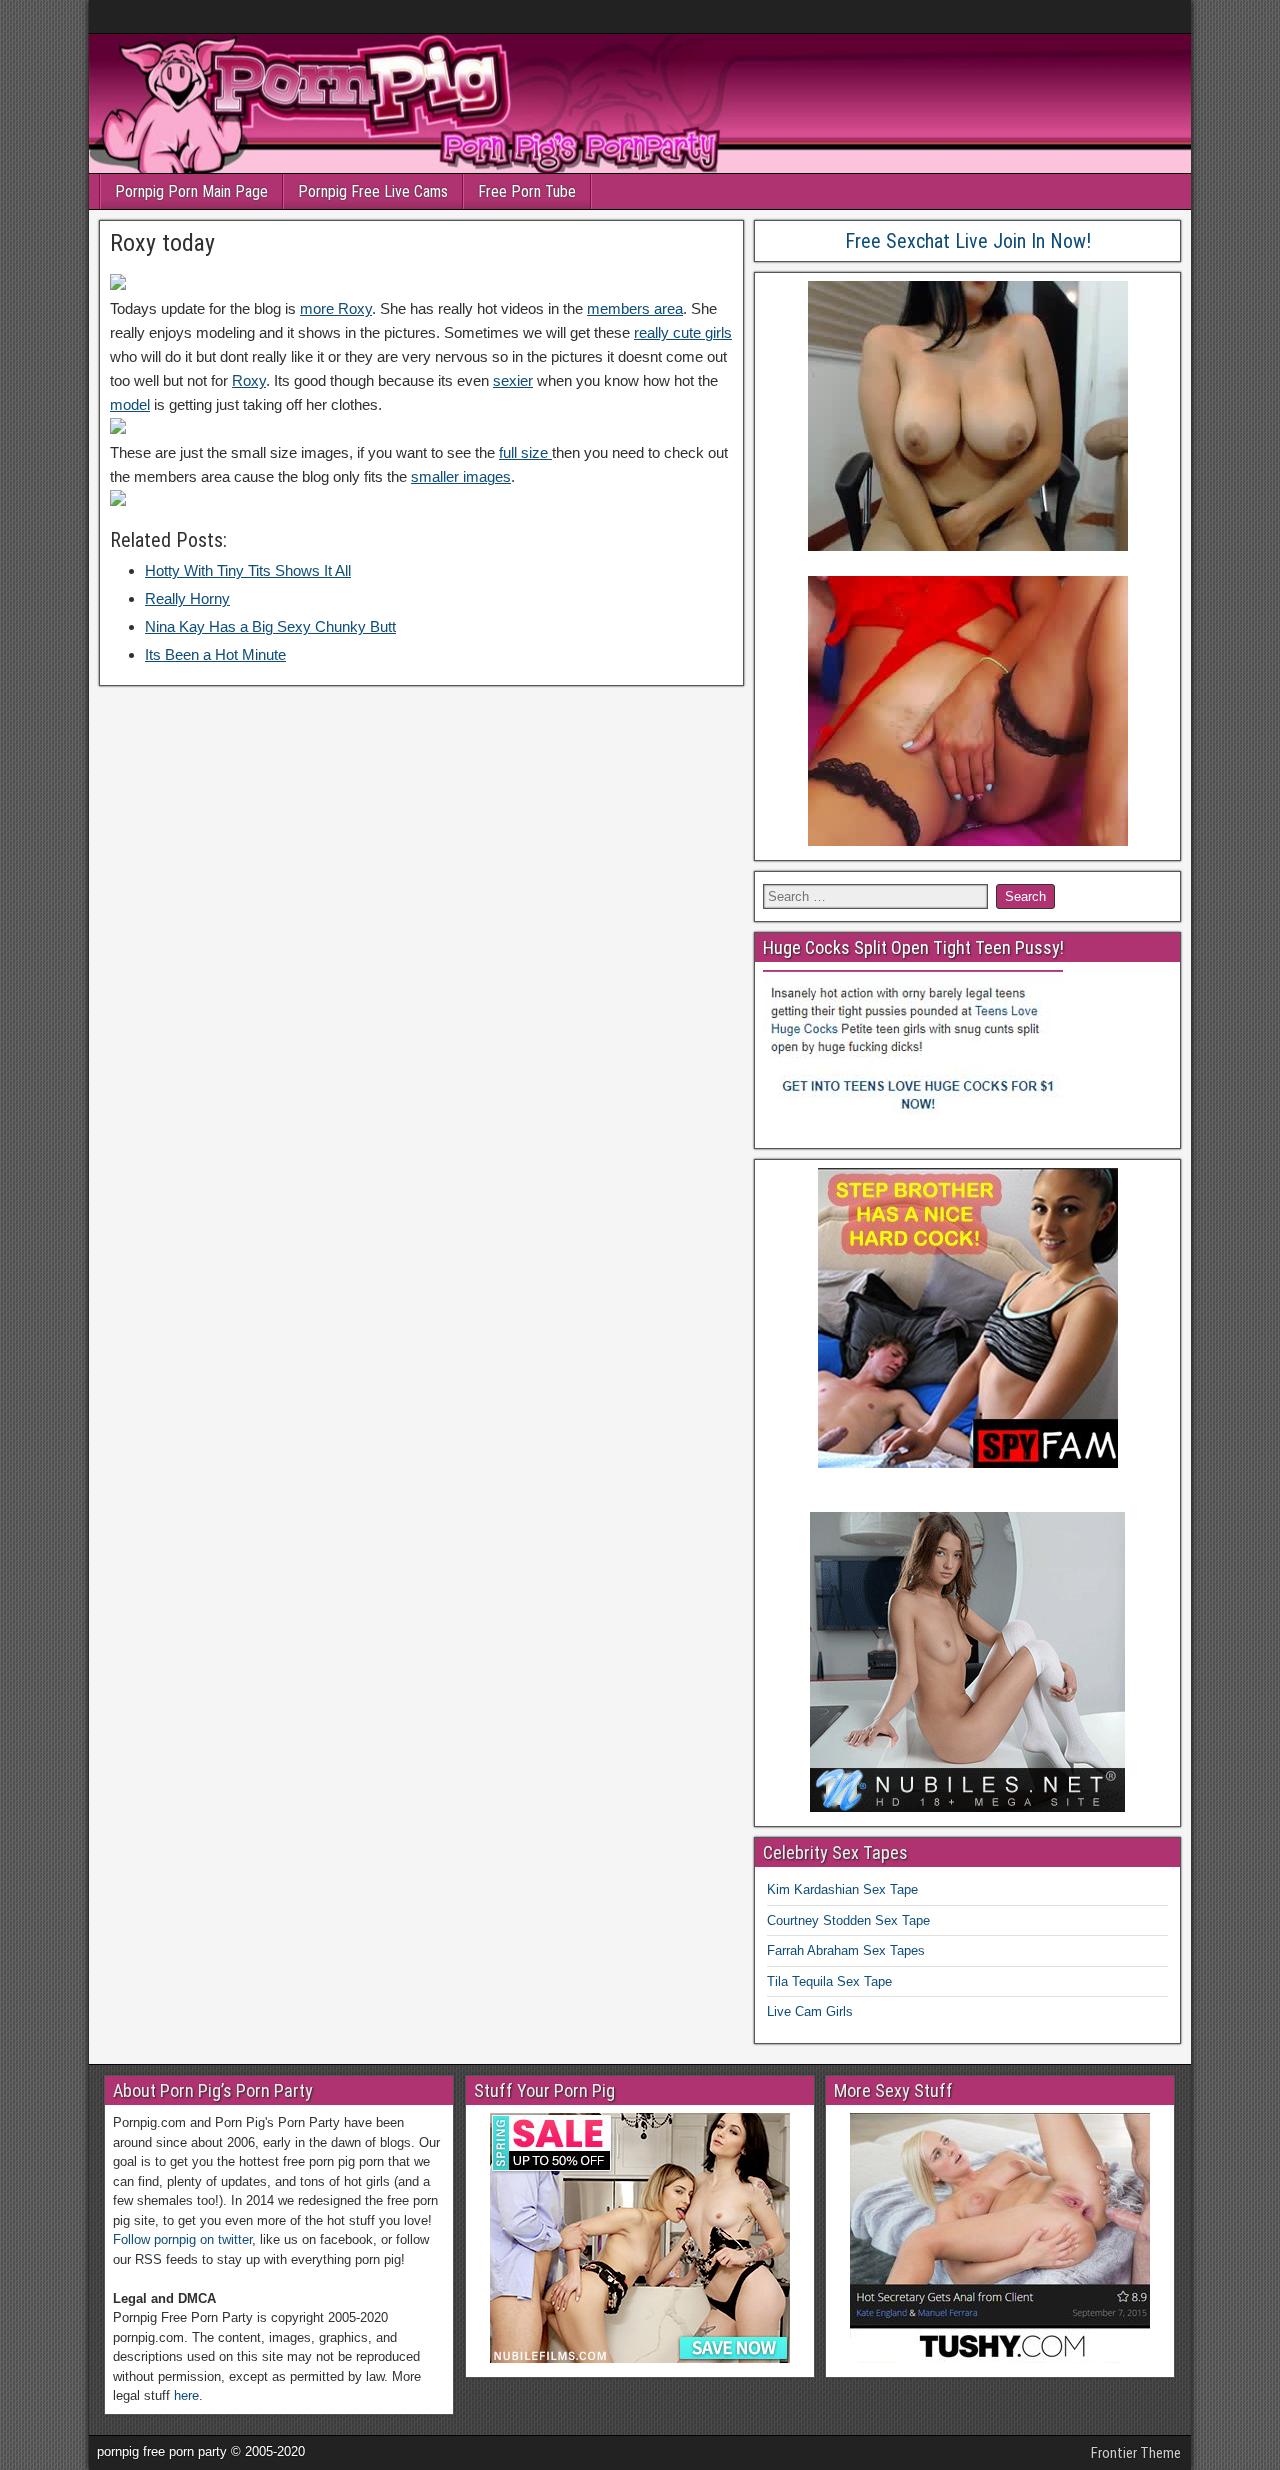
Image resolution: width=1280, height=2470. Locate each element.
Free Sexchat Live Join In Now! (968, 241)
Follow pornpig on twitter (182, 2239)
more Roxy (336, 308)
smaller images (461, 476)
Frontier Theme (1136, 2453)
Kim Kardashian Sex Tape (842, 1889)
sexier (513, 380)
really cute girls (683, 332)
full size (525, 452)
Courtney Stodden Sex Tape (848, 1920)
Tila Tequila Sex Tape (829, 1981)
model (130, 404)
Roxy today (162, 243)
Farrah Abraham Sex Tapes (846, 1950)
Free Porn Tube (527, 191)
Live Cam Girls (810, 2011)
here (186, 2395)
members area (635, 308)
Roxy (249, 380)
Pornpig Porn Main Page (191, 191)
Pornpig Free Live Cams (373, 191)
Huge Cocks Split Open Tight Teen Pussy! (913, 947)
